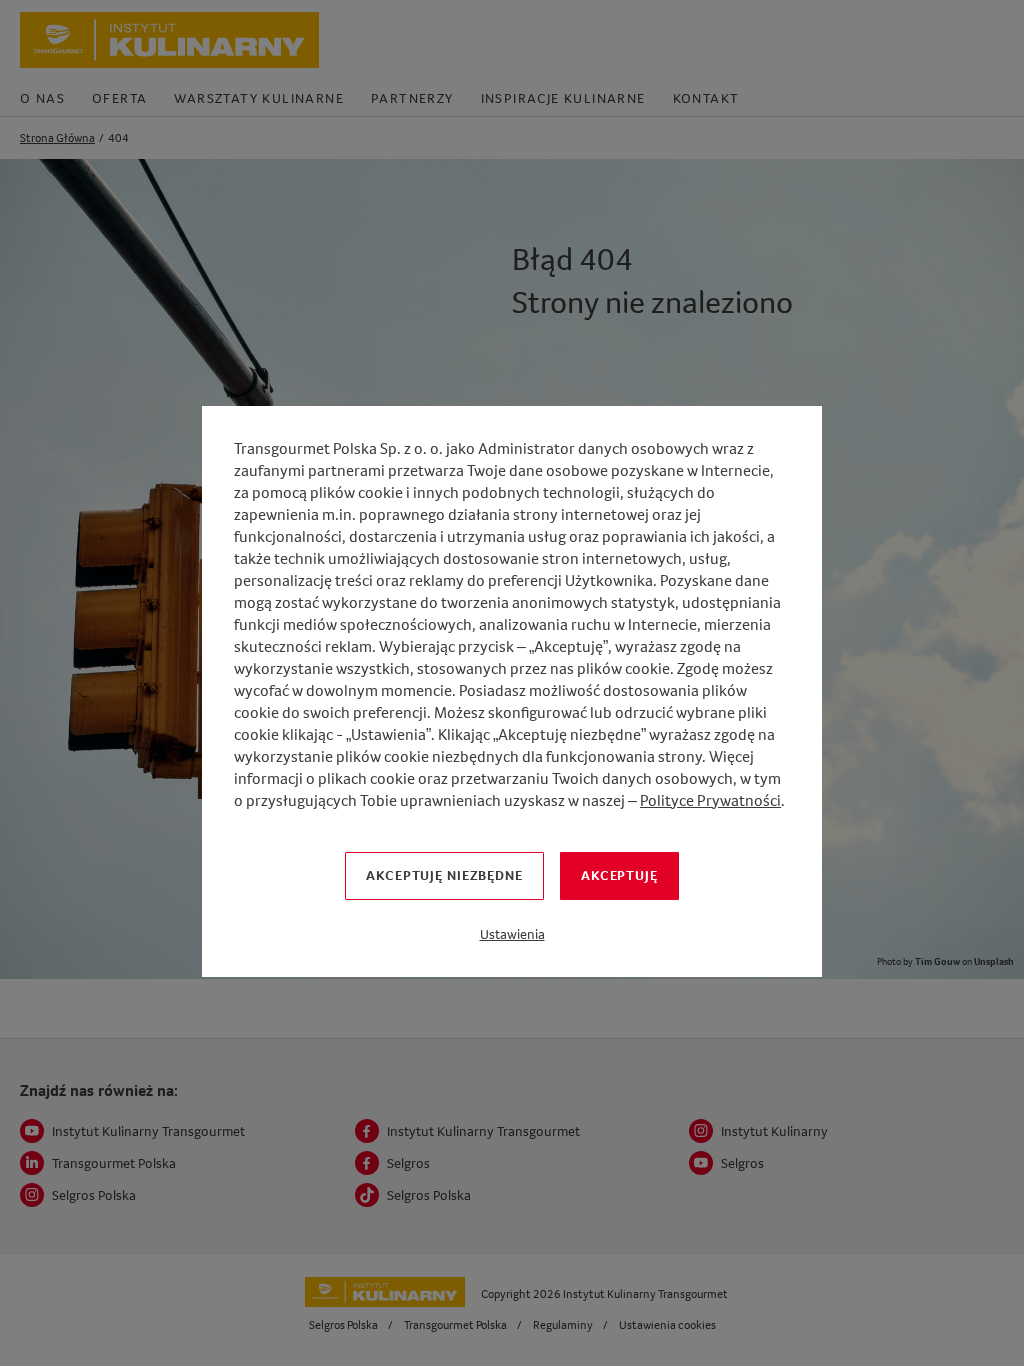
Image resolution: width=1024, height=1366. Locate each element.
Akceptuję (619, 875)
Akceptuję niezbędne (444, 875)
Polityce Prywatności (710, 800)
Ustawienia (512, 934)
